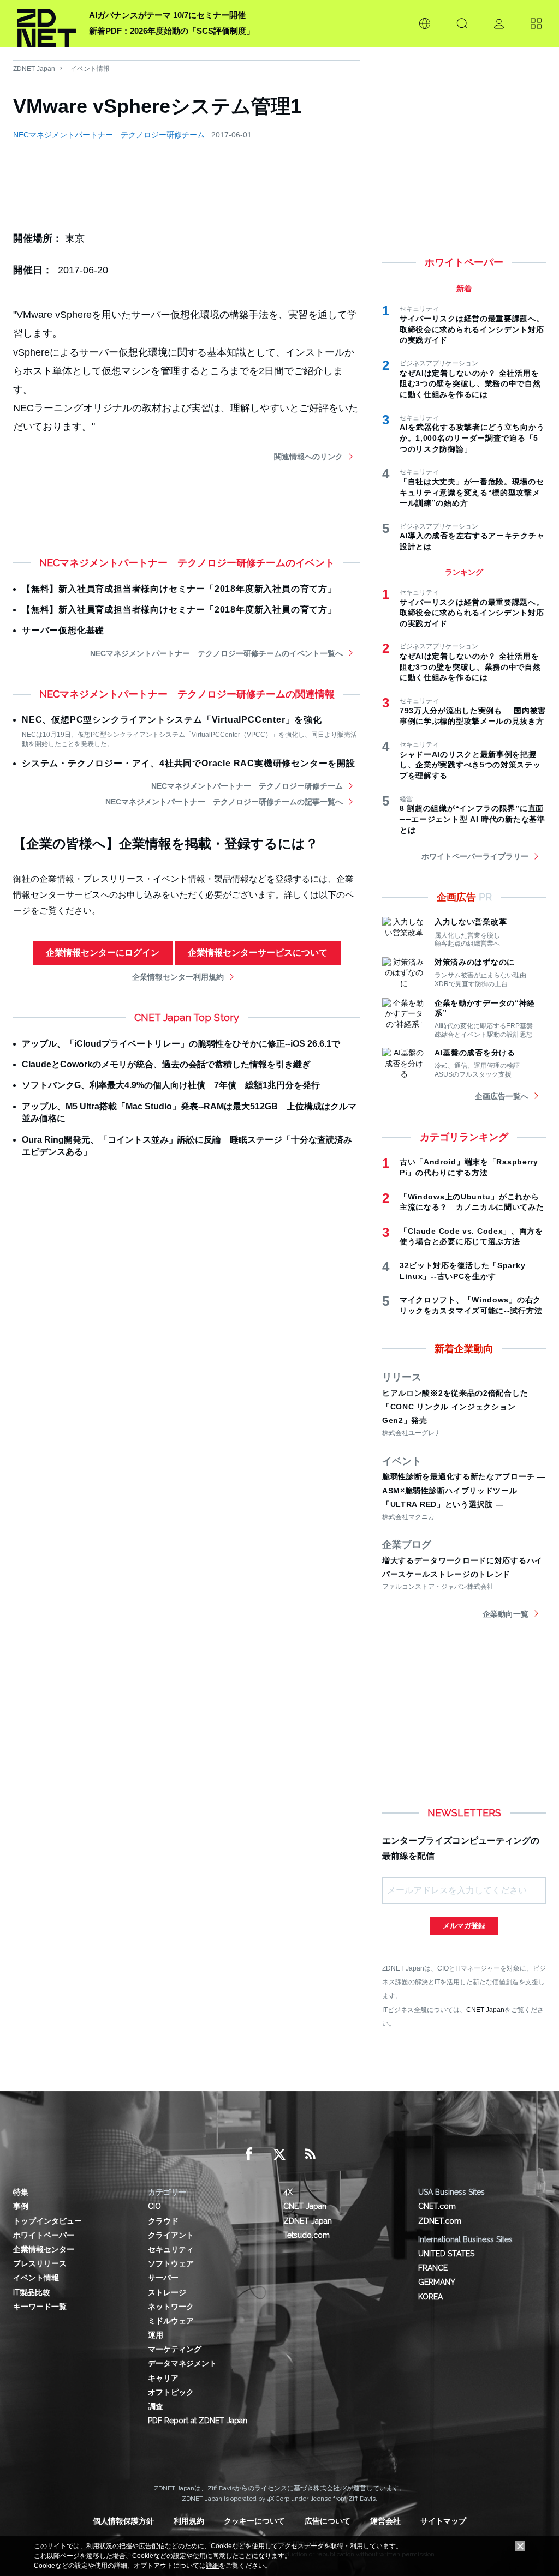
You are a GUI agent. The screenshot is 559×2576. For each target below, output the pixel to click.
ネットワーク (171, 2307)
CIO (154, 2206)
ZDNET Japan (34, 69)
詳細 (212, 2566)
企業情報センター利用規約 (178, 977)
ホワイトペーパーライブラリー (475, 856)
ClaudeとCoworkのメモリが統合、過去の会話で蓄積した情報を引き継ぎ (166, 1064)
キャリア (163, 2378)
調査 (156, 2406)
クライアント (171, 2235)
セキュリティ (171, 2249)
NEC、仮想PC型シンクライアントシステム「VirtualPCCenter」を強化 (172, 720)
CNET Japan (485, 2010)
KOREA (430, 2297)
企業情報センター (44, 2249)
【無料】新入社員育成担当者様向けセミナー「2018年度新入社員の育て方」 (179, 589)
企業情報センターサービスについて (258, 953)
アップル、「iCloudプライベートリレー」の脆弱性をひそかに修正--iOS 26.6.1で (181, 1044)
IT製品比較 (32, 2292)
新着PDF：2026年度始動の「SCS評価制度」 (172, 31)
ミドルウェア (171, 2321)
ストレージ (167, 2292)
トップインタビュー (47, 2221)
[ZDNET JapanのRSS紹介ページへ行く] (310, 2154)
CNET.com (437, 2206)
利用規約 (189, 2521)
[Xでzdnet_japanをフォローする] (279, 2154)
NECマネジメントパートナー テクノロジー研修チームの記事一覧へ (224, 802)
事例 (21, 2206)
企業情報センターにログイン (103, 953)
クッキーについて (254, 2521)
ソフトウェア (171, 2263)
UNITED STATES (446, 2254)
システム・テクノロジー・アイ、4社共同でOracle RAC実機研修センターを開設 (189, 763)
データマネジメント (182, 2363)
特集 (21, 2192)
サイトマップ (443, 2521)
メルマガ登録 (464, 1926)
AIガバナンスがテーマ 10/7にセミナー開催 (167, 15)
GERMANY (437, 2282)
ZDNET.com (440, 2221)
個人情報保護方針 (123, 2521)
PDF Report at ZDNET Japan (198, 2421)
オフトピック (171, 2392)
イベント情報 (90, 69)
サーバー (163, 2278)
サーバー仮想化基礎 (63, 630)
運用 (156, 2335)
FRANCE (433, 2268)
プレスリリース (40, 2263)
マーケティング (175, 2349)
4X (288, 2192)
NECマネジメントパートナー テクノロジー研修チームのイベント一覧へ (216, 653)
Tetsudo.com (307, 2235)
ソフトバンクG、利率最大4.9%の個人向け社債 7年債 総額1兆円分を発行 (171, 1085)
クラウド (163, 2221)
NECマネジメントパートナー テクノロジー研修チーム (109, 135)
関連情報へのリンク (308, 457)
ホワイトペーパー (44, 2235)
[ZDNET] (47, 23)
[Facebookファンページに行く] (249, 2154)
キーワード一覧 (40, 2307)
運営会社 (385, 2521)
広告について (328, 2521)
